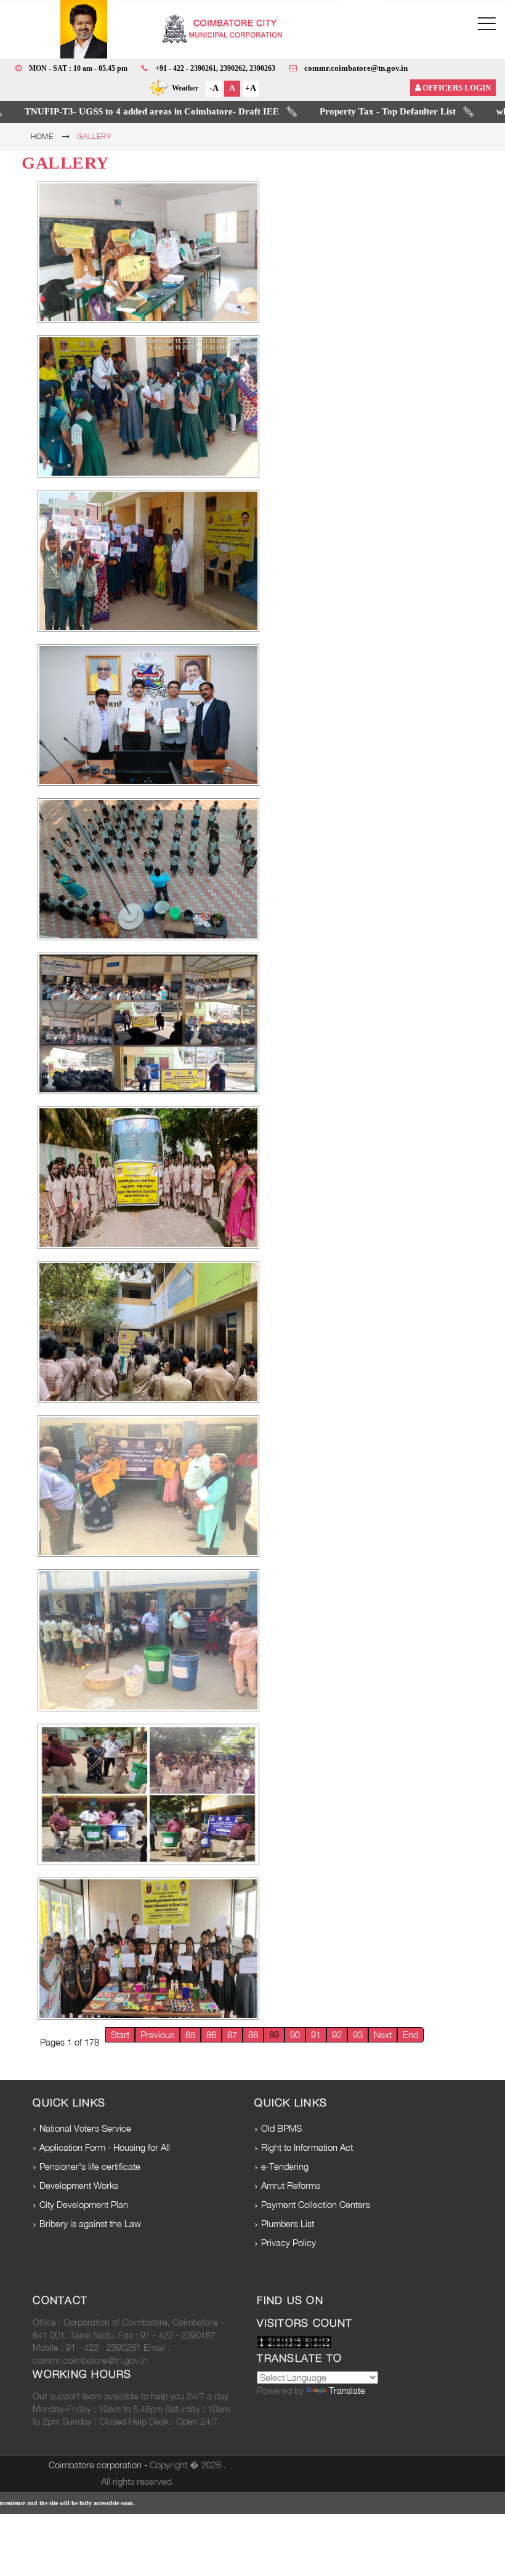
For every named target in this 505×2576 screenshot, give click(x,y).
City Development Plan (84, 2205)
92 (337, 2035)
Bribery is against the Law (90, 2224)
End (410, 2035)
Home (42, 136)
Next (383, 2035)
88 (253, 2035)
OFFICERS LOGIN (456, 88)
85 (190, 2035)
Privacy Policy (289, 2243)
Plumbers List (288, 2224)
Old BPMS (281, 2128)
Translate (347, 2390)
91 (316, 2035)
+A (251, 88)
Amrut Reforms (291, 2186)
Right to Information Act (307, 2147)
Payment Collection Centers (316, 2205)
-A (214, 88)
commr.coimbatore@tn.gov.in (356, 68)
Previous (157, 2035)
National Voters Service (85, 2128)
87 (232, 2035)
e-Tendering (285, 2166)
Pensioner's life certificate (90, 2166)
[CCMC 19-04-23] (148, 253)
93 (358, 2035)
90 (295, 2035)
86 (211, 2035)
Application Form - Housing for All (105, 2147)
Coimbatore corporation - (99, 2465)
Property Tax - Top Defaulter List (324, 111)
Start (120, 2035)
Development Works (79, 2186)
